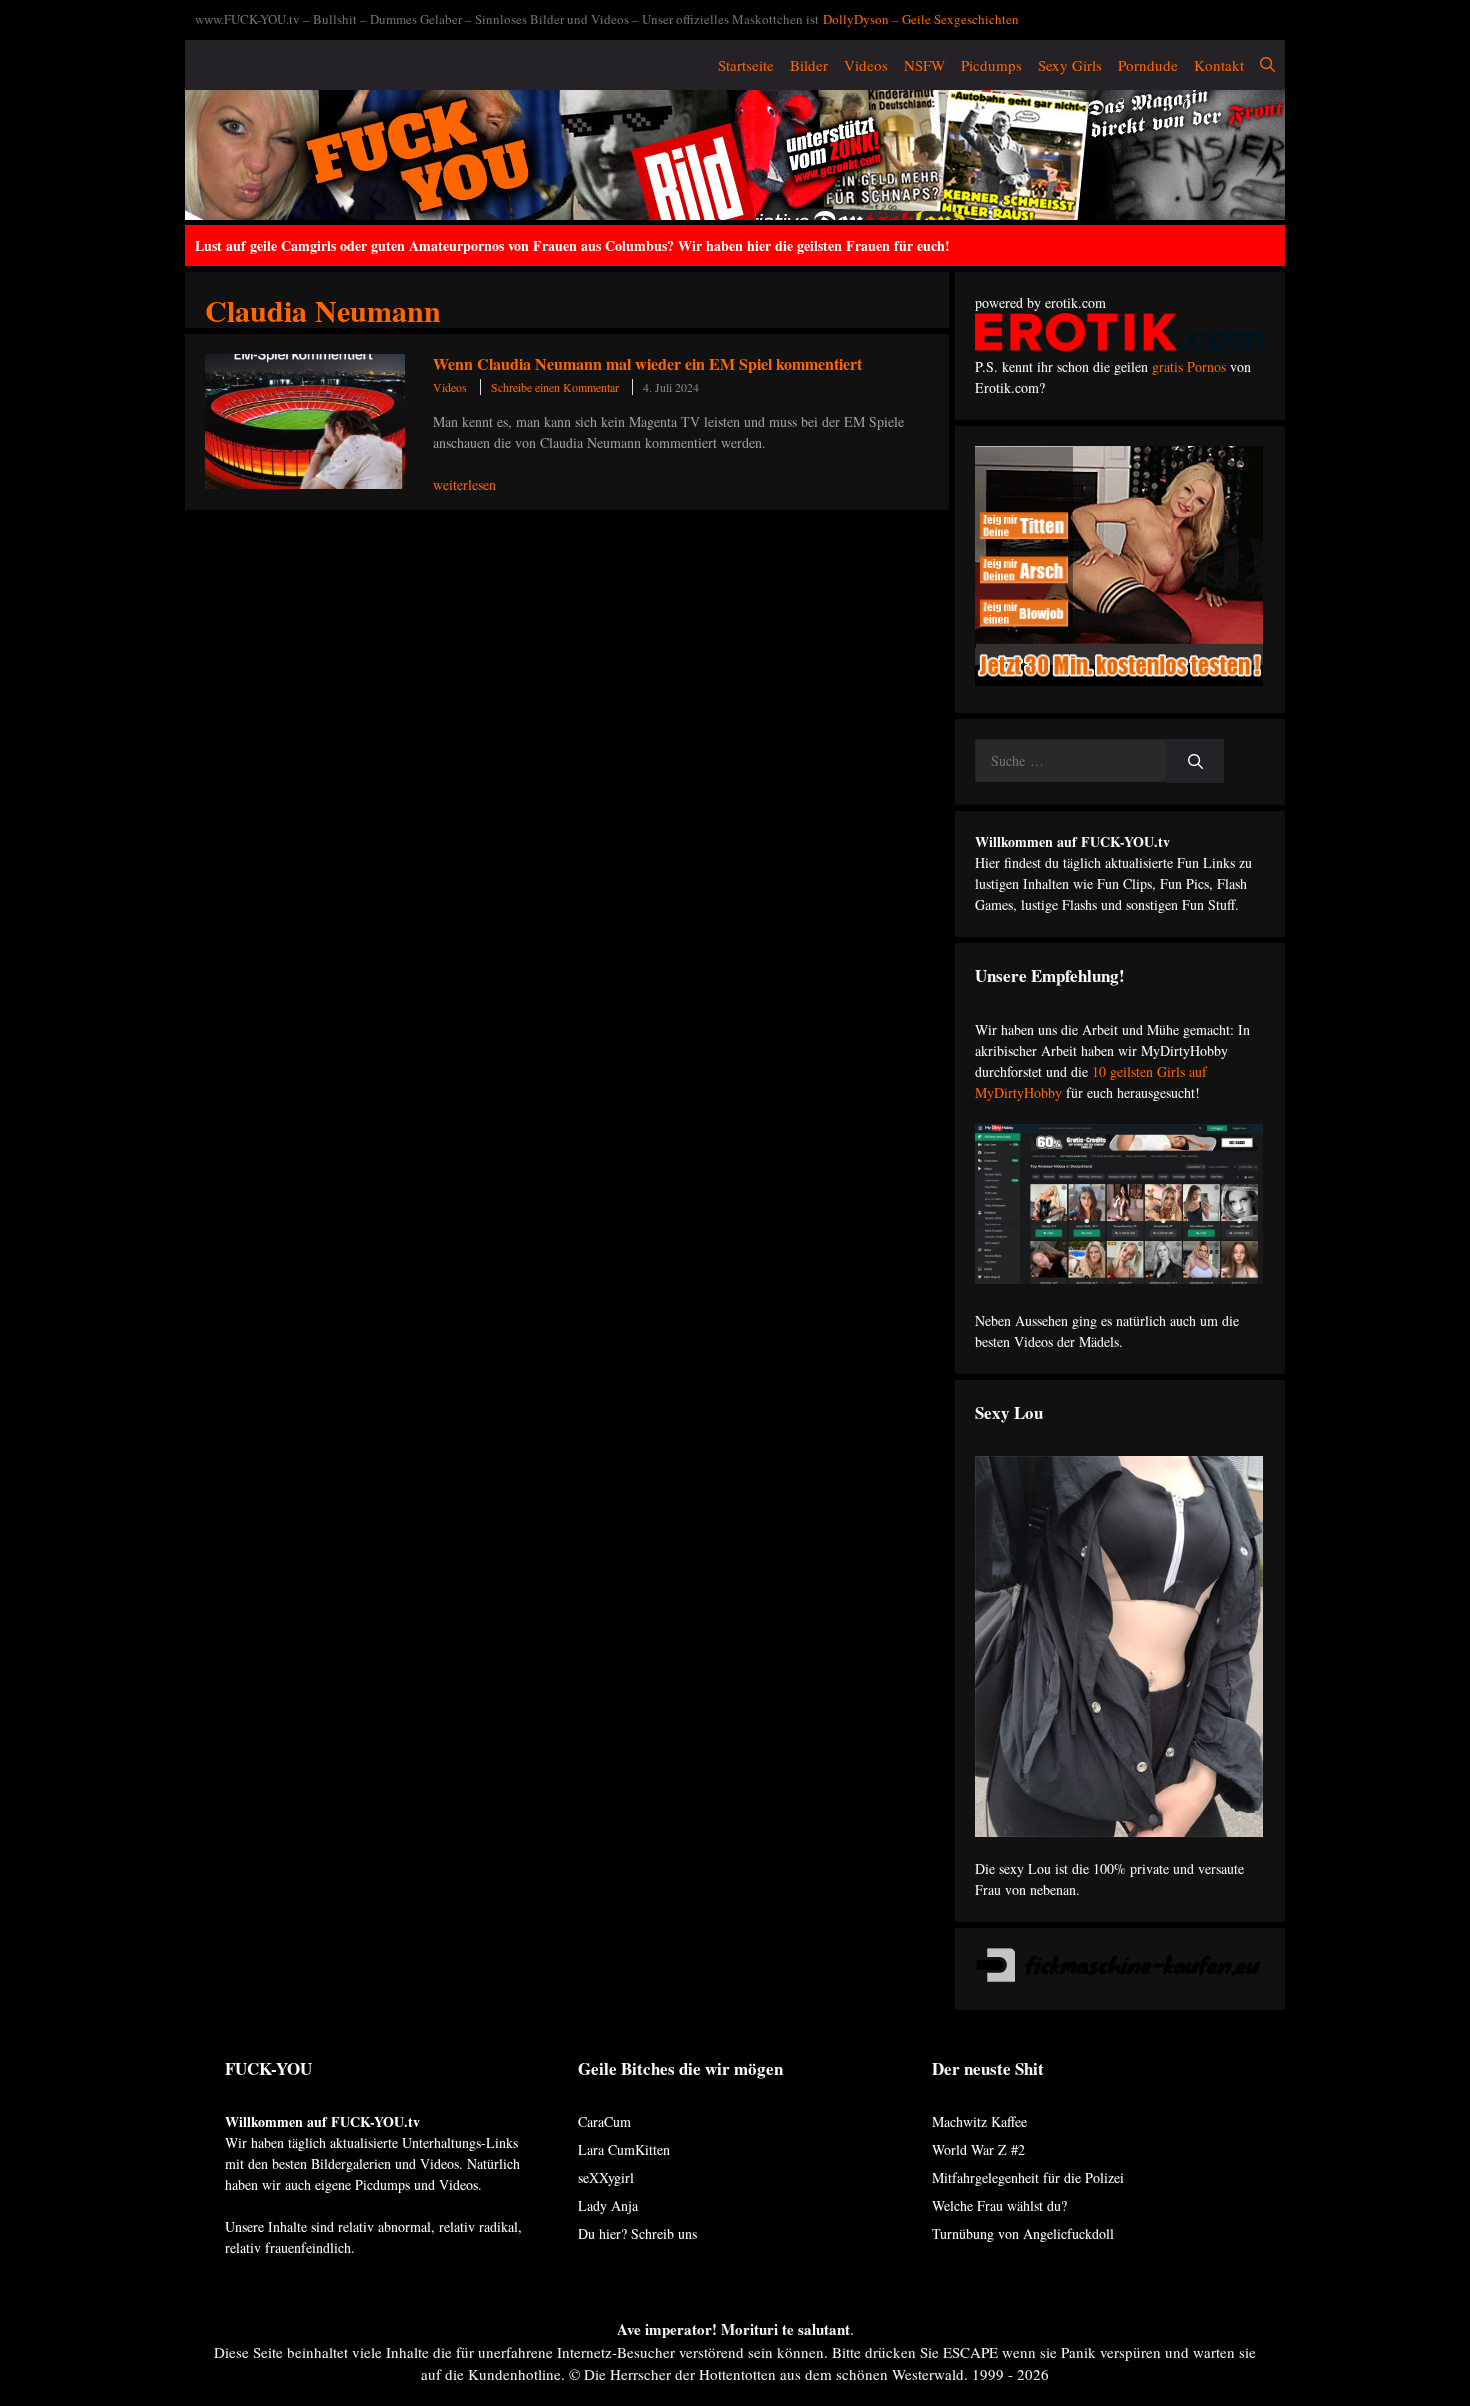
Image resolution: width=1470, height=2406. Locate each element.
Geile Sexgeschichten (960, 19)
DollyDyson (856, 19)
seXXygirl (606, 2177)
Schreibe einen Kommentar (555, 387)
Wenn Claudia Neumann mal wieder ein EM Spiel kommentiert (647, 363)
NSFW (924, 65)
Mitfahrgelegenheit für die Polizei (1028, 2177)
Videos (866, 65)
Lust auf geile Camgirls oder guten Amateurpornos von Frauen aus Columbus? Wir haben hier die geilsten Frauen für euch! (572, 245)
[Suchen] (1195, 761)
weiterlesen (464, 484)
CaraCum (604, 2121)
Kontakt (1219, 65)
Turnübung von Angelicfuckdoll (1023, 2233)
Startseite (746, 65)
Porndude (1148, 65)
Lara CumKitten (624, 2149)
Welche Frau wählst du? (999, 2205)
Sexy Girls (1070, 65)
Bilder (809, 65)
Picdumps (991, 65)
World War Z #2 (978, 2149)
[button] (1267, 65)
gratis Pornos (1189, 366)
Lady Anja (608, 2205)
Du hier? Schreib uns (637, 2233)
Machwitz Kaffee (979, 2121)
